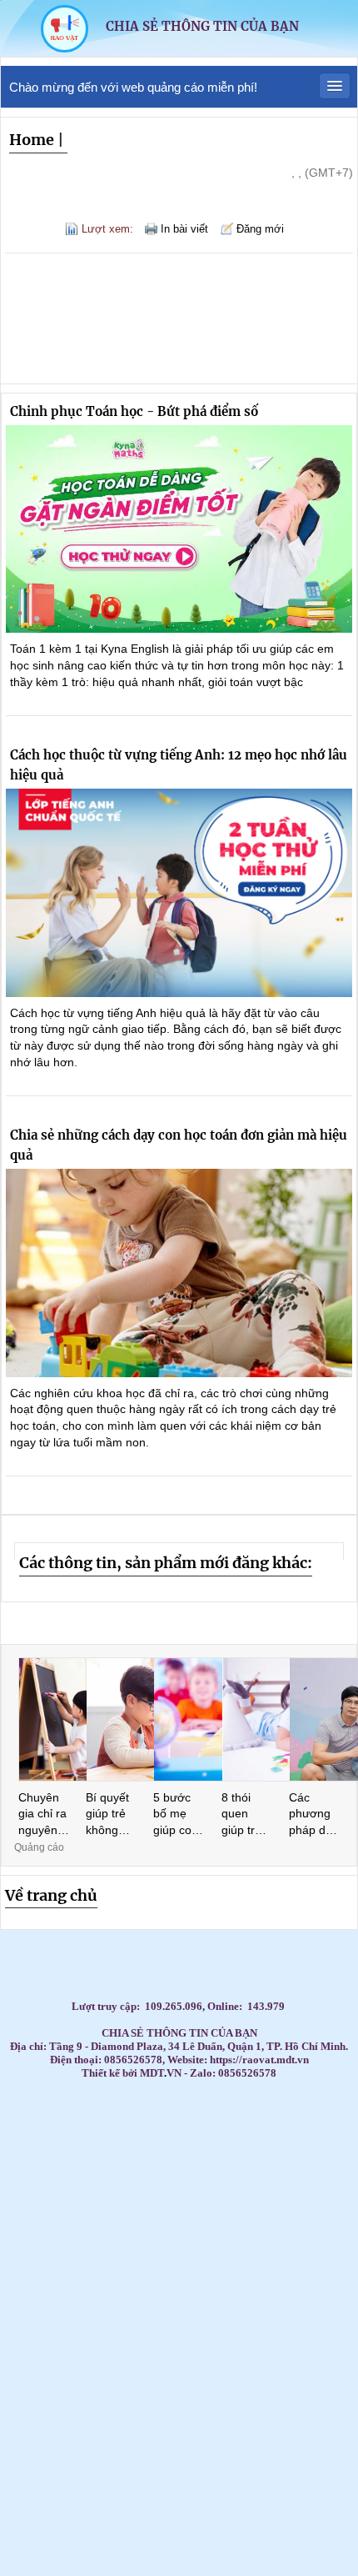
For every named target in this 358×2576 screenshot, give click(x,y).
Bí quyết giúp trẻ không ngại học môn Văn (109, 1815)
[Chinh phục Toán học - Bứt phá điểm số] (179, 529)
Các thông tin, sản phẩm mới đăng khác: (166, 1563)
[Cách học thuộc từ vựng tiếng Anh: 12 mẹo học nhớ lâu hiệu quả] (179, 893)
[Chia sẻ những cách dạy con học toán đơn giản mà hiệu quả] (179, 1273)
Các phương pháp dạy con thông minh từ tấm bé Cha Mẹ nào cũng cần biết (313, 1815)
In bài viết (184, 229)
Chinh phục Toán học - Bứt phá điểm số (134, 411)
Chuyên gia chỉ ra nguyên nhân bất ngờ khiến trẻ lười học (42, 1815)
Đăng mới (260, 229)
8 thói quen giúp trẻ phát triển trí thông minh (246, 1815)
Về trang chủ (51, 1895)
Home (32, 140)
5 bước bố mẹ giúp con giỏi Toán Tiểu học (177, 1815)
